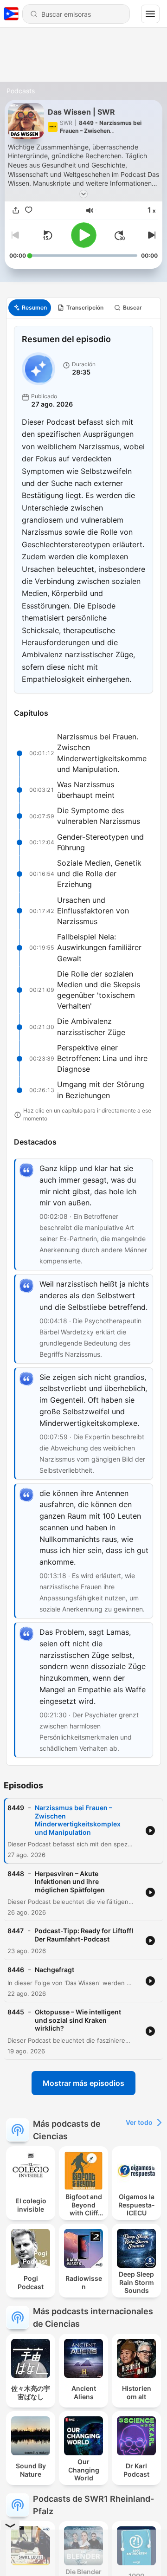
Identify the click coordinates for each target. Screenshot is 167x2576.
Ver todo (139, 2122)
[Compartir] (16, 210)
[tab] (30, 308)
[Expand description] (83, 194)
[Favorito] (29, 210)
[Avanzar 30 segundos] (120, 235)
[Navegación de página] (150, 14)
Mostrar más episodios (83, 2083)
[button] (90, 210)
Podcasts (21, 91)
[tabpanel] (83, 1042)
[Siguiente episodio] (150, 235)
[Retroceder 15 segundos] (47, 235)
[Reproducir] (84, 235)
